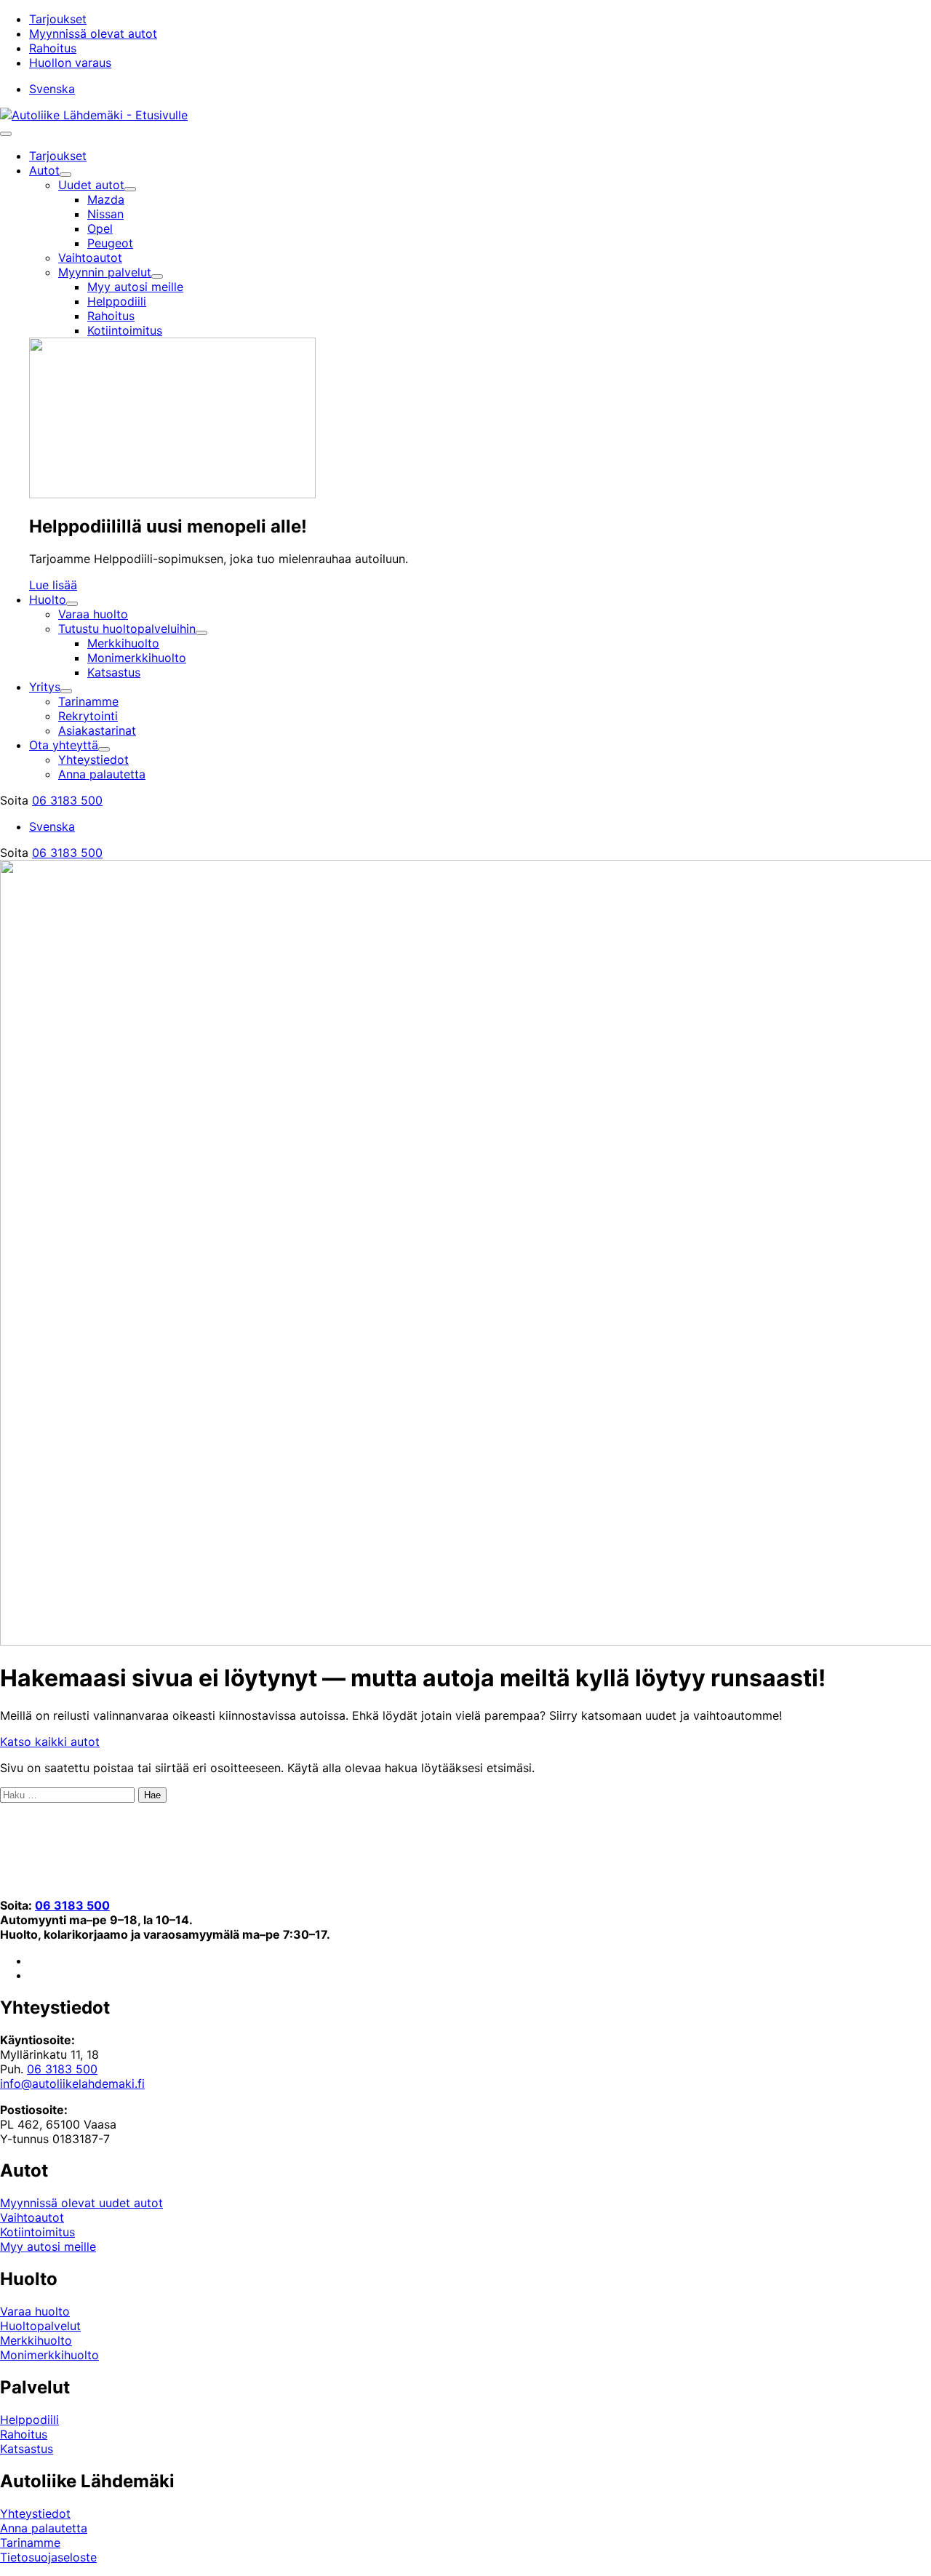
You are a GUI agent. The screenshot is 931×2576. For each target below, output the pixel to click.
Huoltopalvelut (40, 2326)
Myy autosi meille (48, 2246)
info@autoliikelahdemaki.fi (72, 2083)
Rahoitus (53, 48)
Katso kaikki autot (50, 1742)
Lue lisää (53, 585)
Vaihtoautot (32, 2217)
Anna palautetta (44, 2528)
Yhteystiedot (35, 2513)
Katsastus (27, 2449)
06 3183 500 (67, 800)
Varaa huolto (35, 2311)
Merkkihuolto (36, 2340)
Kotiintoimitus (37, 2232)
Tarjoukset (58, 19)
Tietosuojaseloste (48, 2557)
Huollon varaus (70, 63)
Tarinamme (30, 2543)
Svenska (52, 89)
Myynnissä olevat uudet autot (81, 2203)
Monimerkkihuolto (49, 2355)
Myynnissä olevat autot (93, 33)
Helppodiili (29, 2420)
